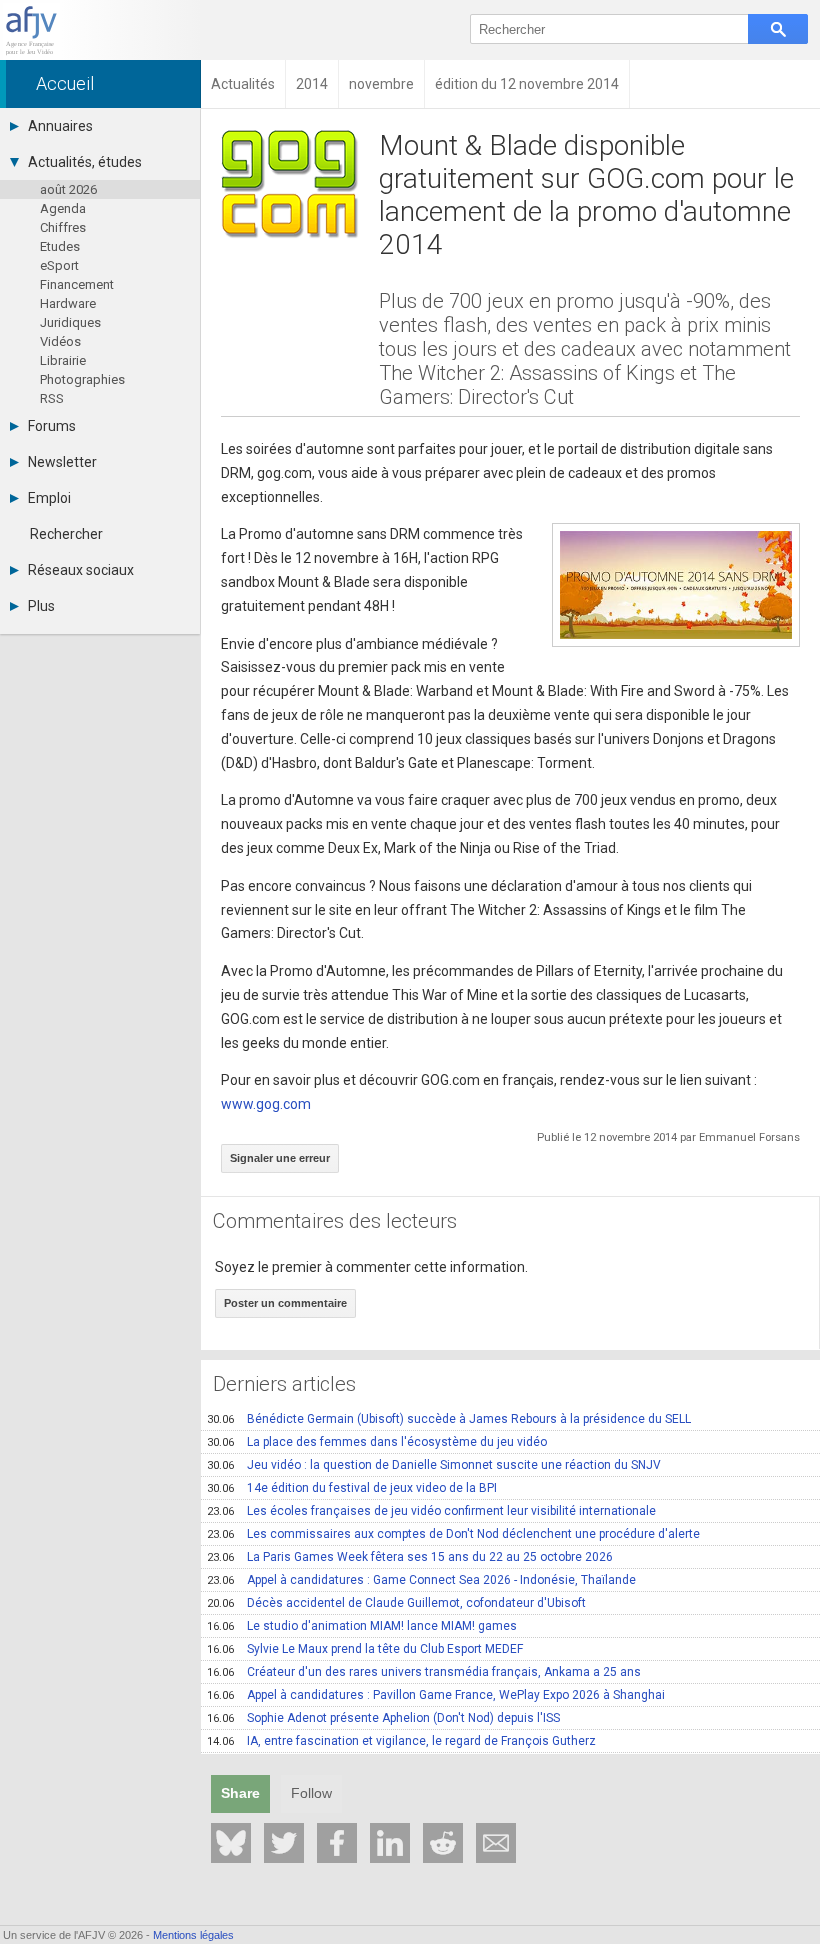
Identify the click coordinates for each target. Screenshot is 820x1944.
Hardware (68, 303)
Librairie (63, 360)
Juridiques (70, 322)
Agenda (63, 208)
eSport (59, 265)
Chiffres (63, 227)
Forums (52, 426)
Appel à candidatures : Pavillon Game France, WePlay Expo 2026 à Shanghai (436, 1695)
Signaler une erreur (280, 1158)
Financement (77, 284)
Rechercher (66, 534)
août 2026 (68, 189)
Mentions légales (193, 1935)
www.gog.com (266, 1104)
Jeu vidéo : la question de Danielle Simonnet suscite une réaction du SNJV (434, 1465)
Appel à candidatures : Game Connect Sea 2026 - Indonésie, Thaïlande (421, 1580)
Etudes (60, 246)
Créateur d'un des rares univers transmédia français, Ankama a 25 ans (424, 1672)
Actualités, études (85, 162)
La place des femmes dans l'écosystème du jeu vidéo (377, 1442)
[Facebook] (337, 1843)
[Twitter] (284, 1843)
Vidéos (60, 341)
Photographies (82, 379)
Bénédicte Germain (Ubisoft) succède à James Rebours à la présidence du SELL (449, 1419)
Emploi (49, 498)
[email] (496, 1843)
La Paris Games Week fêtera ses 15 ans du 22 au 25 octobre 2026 (410, 1557)
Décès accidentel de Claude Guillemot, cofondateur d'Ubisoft (396, 1603)
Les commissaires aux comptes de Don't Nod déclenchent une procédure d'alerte (453, 1534)
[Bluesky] (231, 1843)
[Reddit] (443, 1843)
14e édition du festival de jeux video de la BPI (352, 1488)
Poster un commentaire (285, 1303)
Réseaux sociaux (81, 570)
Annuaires (60, 126)
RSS (52, 398)
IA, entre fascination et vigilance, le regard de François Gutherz (401, 1741)
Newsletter (62, 462)
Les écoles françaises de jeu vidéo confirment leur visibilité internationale (431, 1511)
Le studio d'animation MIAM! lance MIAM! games (362, 1626)
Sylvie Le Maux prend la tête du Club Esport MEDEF (365, 1649)
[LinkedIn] (390, 1843)
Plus (41, 606)
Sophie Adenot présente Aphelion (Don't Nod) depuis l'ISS (383, 1718)
